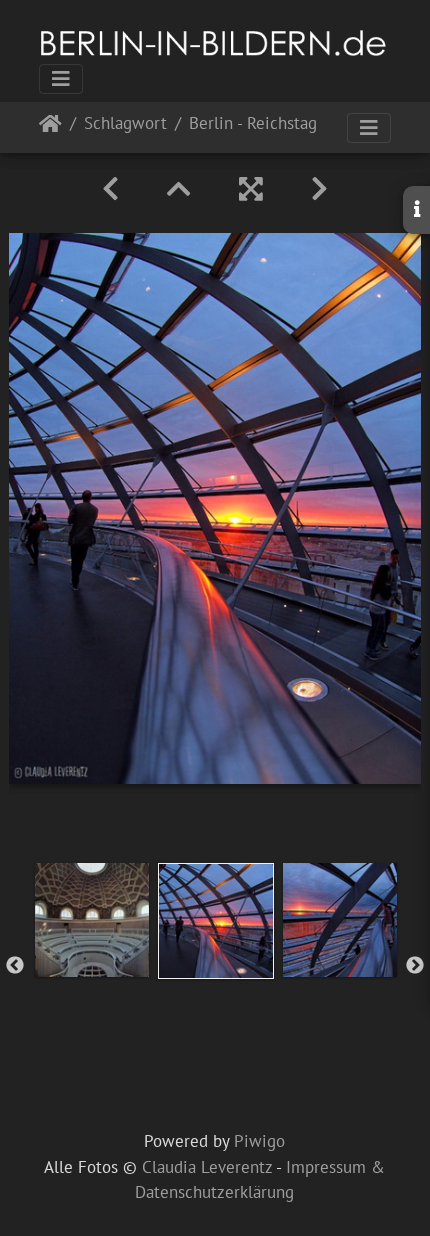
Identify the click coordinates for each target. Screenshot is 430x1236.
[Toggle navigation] (61, 79)
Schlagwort (125, 124)
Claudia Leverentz (207, 1167)
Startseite (50, 127)
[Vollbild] (251, 189)
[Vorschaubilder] (179, 189)
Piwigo (259, 1141)
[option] (92, 920)
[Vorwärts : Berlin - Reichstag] (319, 189)
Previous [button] (15, 966)
